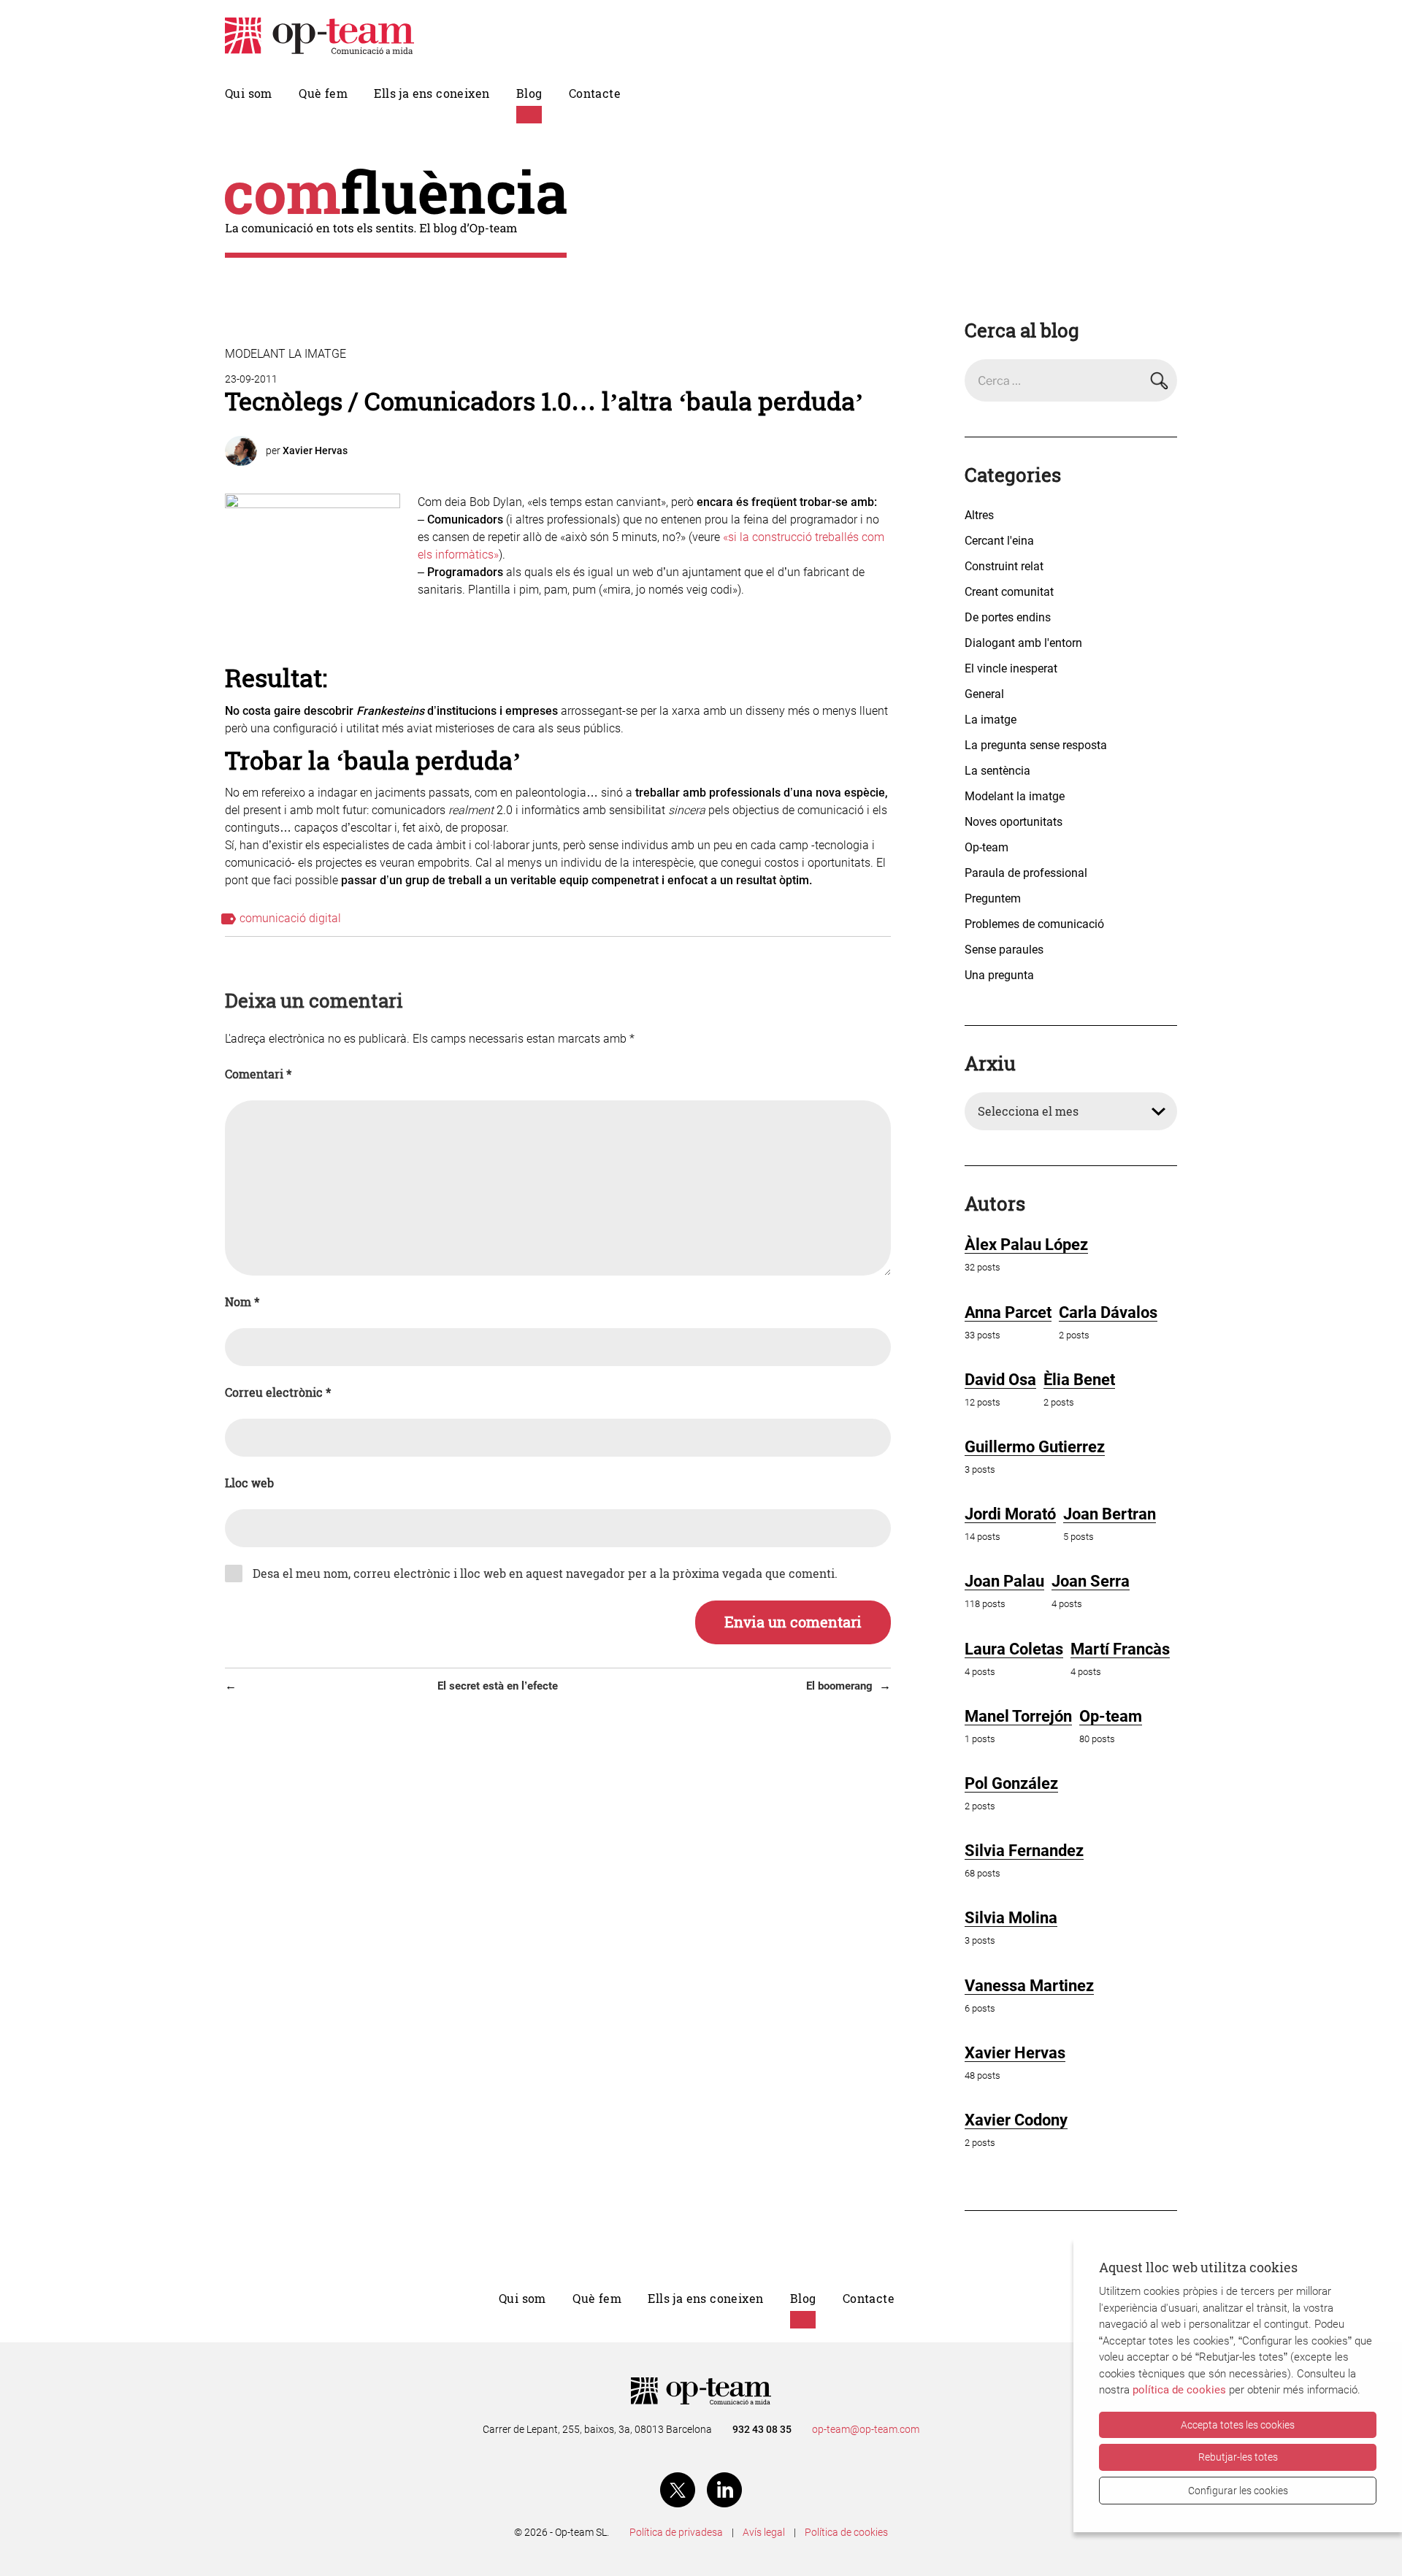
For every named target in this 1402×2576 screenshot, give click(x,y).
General (984, 694)
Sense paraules (1004, 950)
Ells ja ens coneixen (432, 93)
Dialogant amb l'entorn (1023, 643)
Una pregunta (999, 975)
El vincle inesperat (1011, 668)
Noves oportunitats (1014, 822)
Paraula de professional (1026, 873)
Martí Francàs (1120, 1649)
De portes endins (1008, 617)
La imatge (991, 720)
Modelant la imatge (286, 354)
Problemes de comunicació (1034, 924)
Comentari (258, 1074)
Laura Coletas (1014, 1649)
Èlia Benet (1079, 1380)
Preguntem (993, 898)
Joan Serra (1091, 1581)
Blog (529, 93)
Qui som (249, 93)
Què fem (323, 93)
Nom (242, 1302)
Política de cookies (846, 2532)
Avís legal (764, 2532)
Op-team (987, 847)
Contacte (595, 93)
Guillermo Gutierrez (1035, 1447)
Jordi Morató (1010, 1514)
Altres (979, 515)
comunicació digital (290, 918)
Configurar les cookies (1238, 2491)
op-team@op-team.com (866, 2429)
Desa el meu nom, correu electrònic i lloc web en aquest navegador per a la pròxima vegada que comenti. (545, 1573)
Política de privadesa (676, 2532)
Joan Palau (1004, 1581)
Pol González (1011, 1783)
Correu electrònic (278, 1392)
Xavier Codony (1016, 2120)
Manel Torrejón (1018, 1716)
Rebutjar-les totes (1238, 2457)
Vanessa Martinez (1029, 1986)
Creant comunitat (1009, 592)
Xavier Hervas (315, 451)
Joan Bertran (1110, 1514)
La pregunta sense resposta (1036, 745)
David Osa (1000, 1380)
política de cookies (1179, 2390)
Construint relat (1004, 566)
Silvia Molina (1011, 1918)
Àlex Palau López (1026, 1245)
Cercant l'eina (999, 541)
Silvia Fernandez (1024, 1851)
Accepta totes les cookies (1238, 2425)
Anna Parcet (1008, 1312)
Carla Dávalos (1108, 1312)
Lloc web (249, 1483)
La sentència (997, 771)
